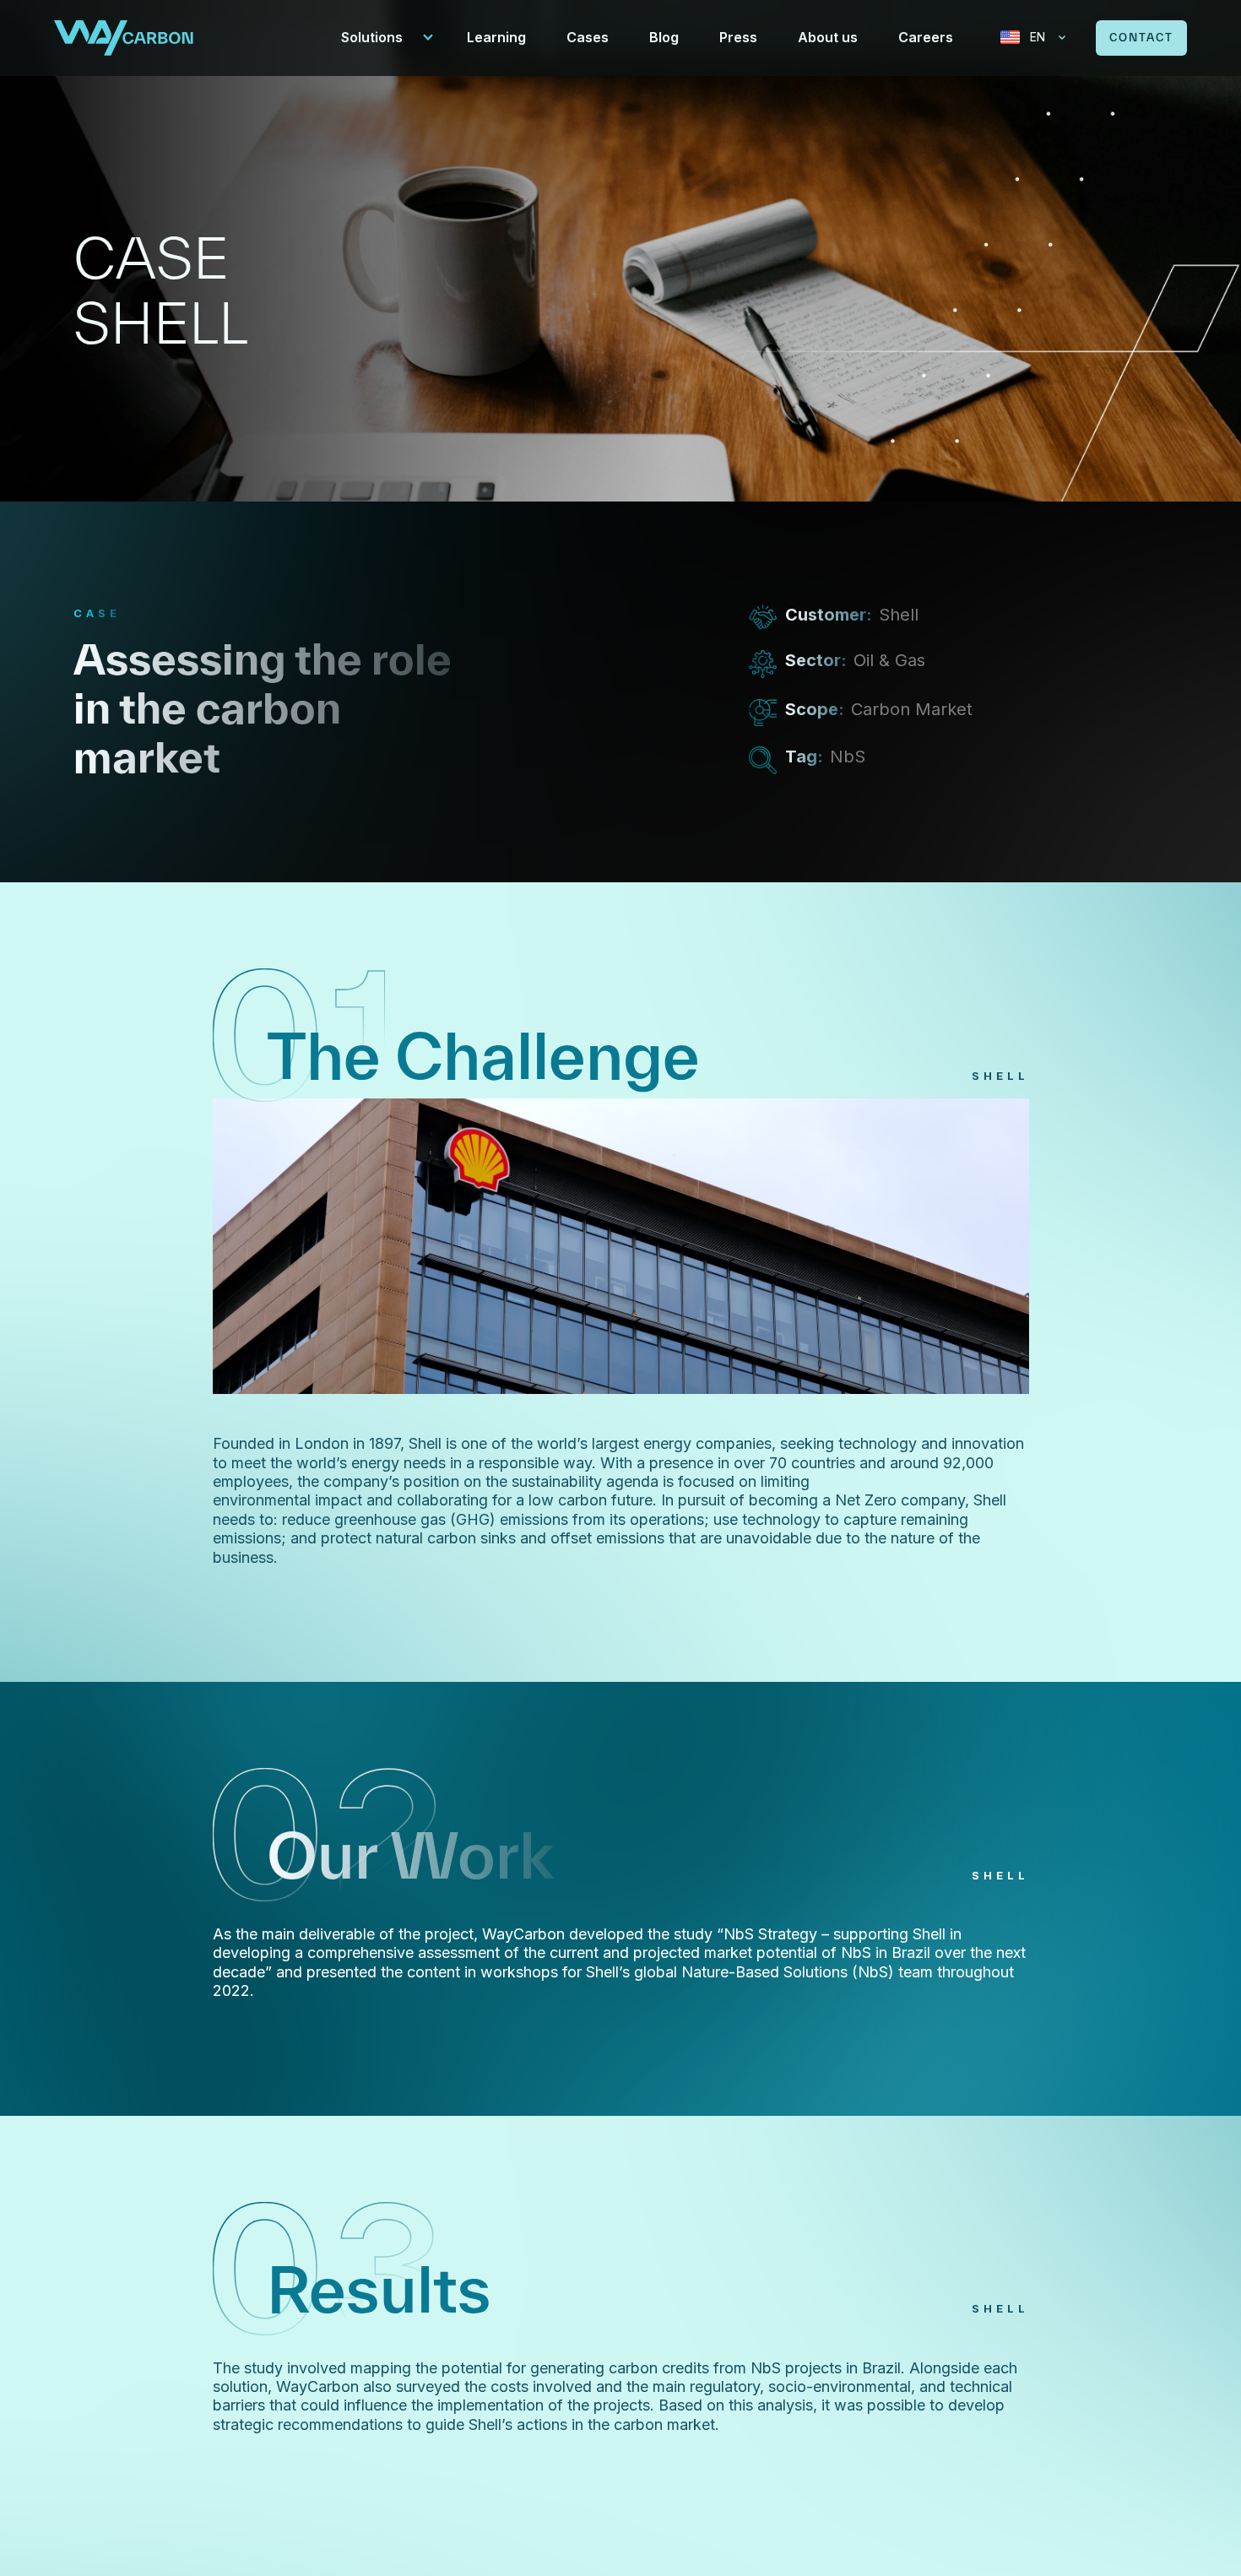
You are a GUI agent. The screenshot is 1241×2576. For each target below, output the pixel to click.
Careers (926, 37)
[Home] (124, 36)
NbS (848, 757)
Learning (496, 37)
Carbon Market (912, 709)
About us (828, 37)
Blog (664, 37)
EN (1038, 37)
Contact (1141, 38)
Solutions (372, 37)
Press (738, 37)
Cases (588, 37)
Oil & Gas (889, 660)
